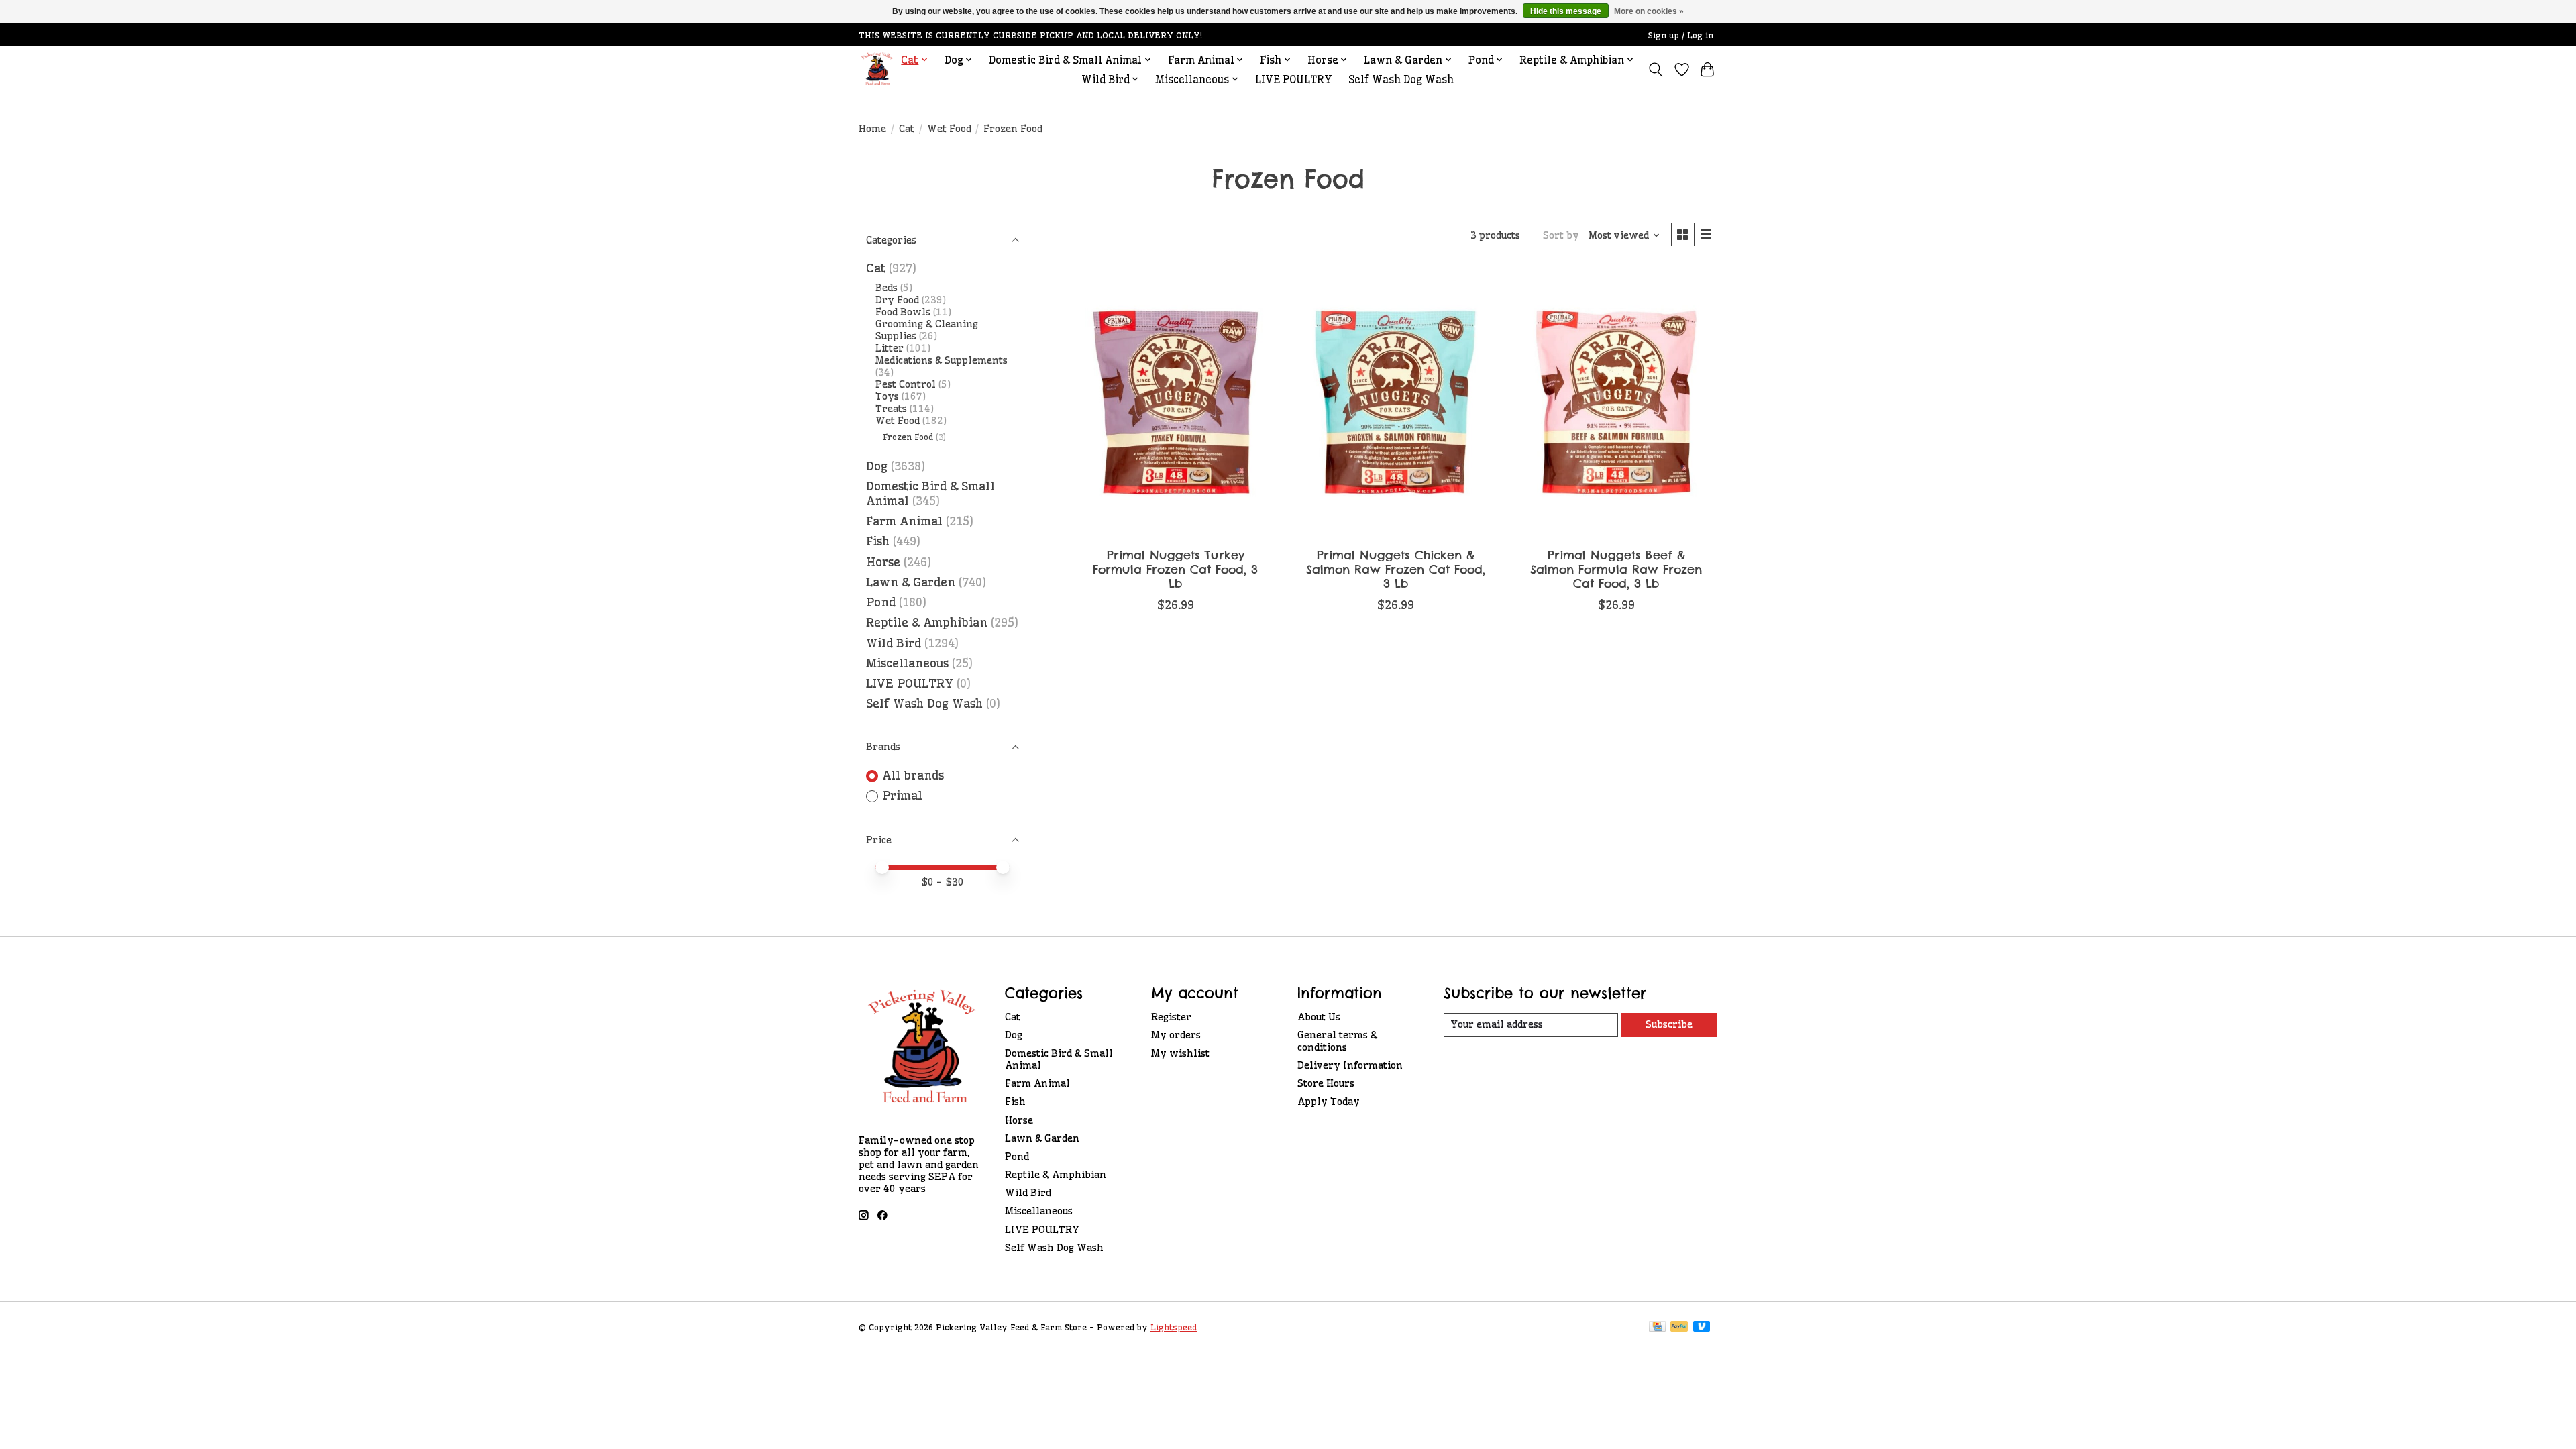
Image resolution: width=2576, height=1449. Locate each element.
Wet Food (949, 129)
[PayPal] (1679, 1327)
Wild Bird (894, 643)
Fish (878, 541)
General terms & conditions (1337, 1041)
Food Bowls (903, 312)
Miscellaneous (907, 663)
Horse (883, 562)
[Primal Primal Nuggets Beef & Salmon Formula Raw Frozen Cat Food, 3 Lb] (1616, 402)
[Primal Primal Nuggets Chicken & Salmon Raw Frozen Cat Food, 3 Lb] (1396, 402)
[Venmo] (1702, 1327)
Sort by (1561, 235)
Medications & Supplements (942, 360)
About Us (1319, 1017)
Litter (890, 348)
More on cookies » (1649, 11)
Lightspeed (1174, 1327)
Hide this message (1566, 11)
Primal (902, 796)
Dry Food (897, 300)
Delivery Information (1350, 1065)
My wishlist (1180, 1053)
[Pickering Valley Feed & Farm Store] (877, 69)
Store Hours (1326, 1083)
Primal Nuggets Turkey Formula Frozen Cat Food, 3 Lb (1175, 569)
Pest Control (906, 384)
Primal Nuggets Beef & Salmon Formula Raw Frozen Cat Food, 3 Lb (1616, 569)
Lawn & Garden (911, 582)
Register (1171, 1017)
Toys (887, 396)
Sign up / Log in (1681, 35)
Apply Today (1329, 1102)
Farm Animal (904, 521)
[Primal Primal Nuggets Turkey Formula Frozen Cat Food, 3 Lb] (1176, 402)
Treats (891, 409)
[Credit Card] (1657, 1327)
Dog (877, 466)
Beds (887, 288)
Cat (907, 129)
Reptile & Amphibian (927, 623)
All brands (913, 775)
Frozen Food (908, 437)
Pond (881, 602)
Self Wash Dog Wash (1401, 79)
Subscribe (1669, 1024)
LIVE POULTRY (1294, 79)
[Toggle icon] (1656, 70)
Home (872, 129)
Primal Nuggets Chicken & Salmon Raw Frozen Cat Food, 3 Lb (1396, 569)
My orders (1176, 1035)
